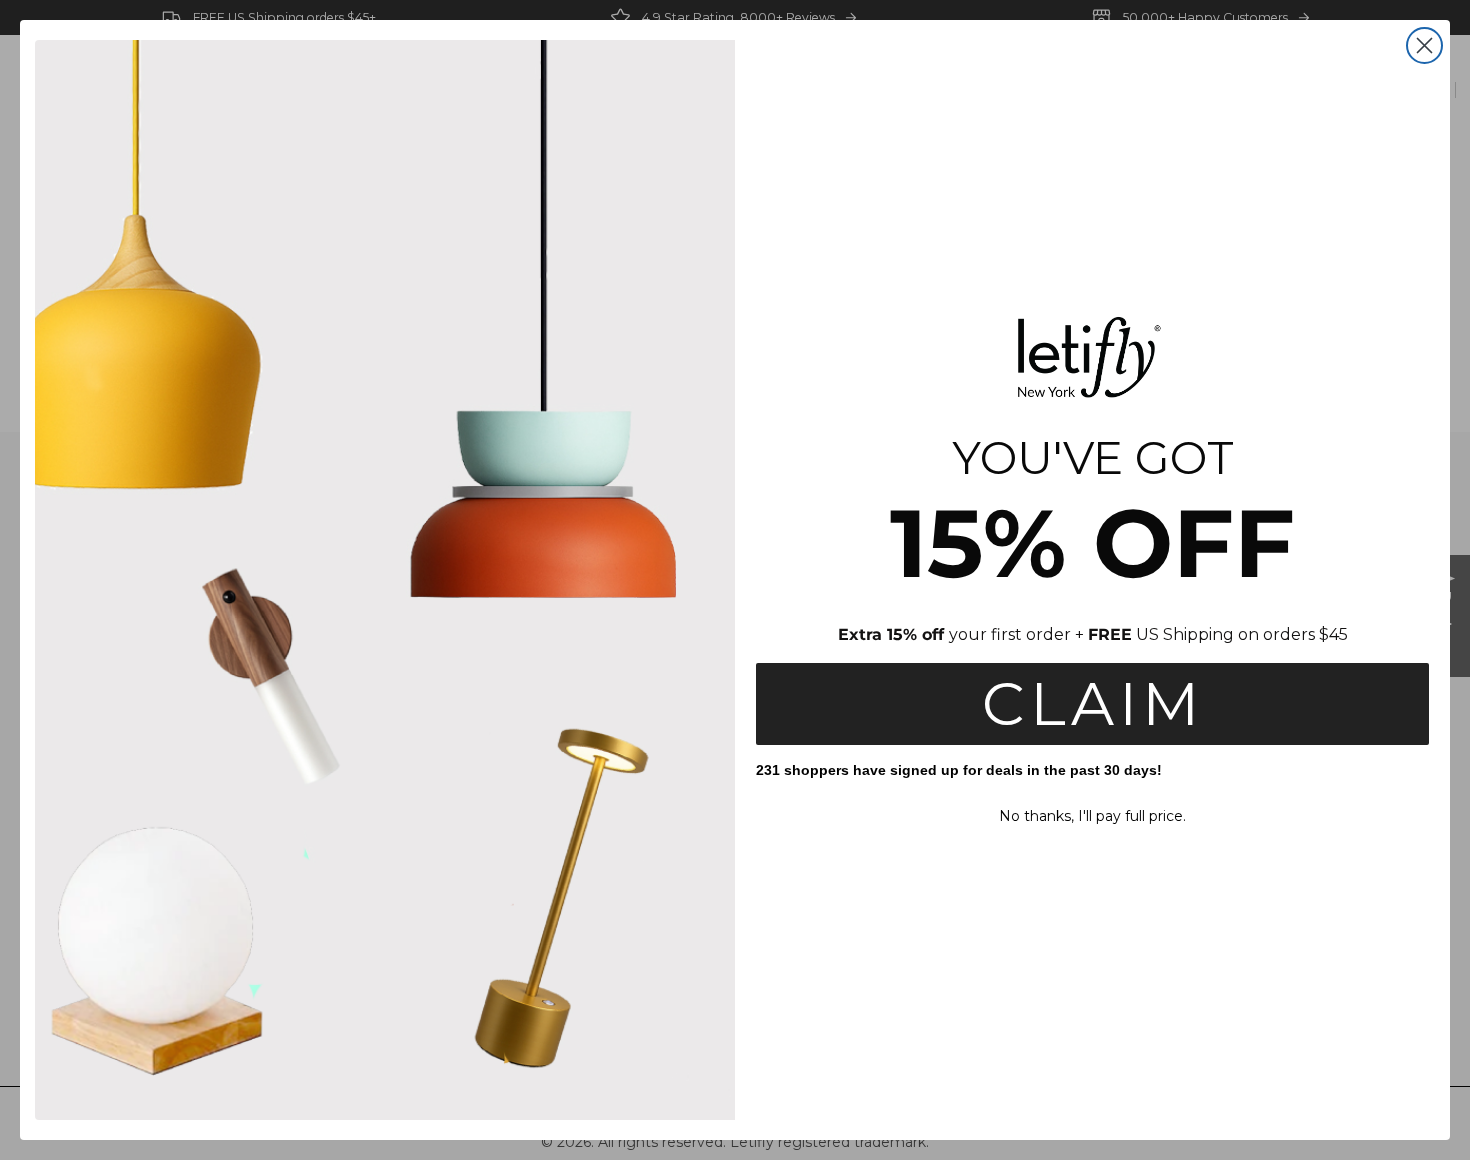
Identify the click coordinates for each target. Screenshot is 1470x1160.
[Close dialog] (1424, 45)
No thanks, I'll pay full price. (1092, 816)
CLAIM (1093, 703)
